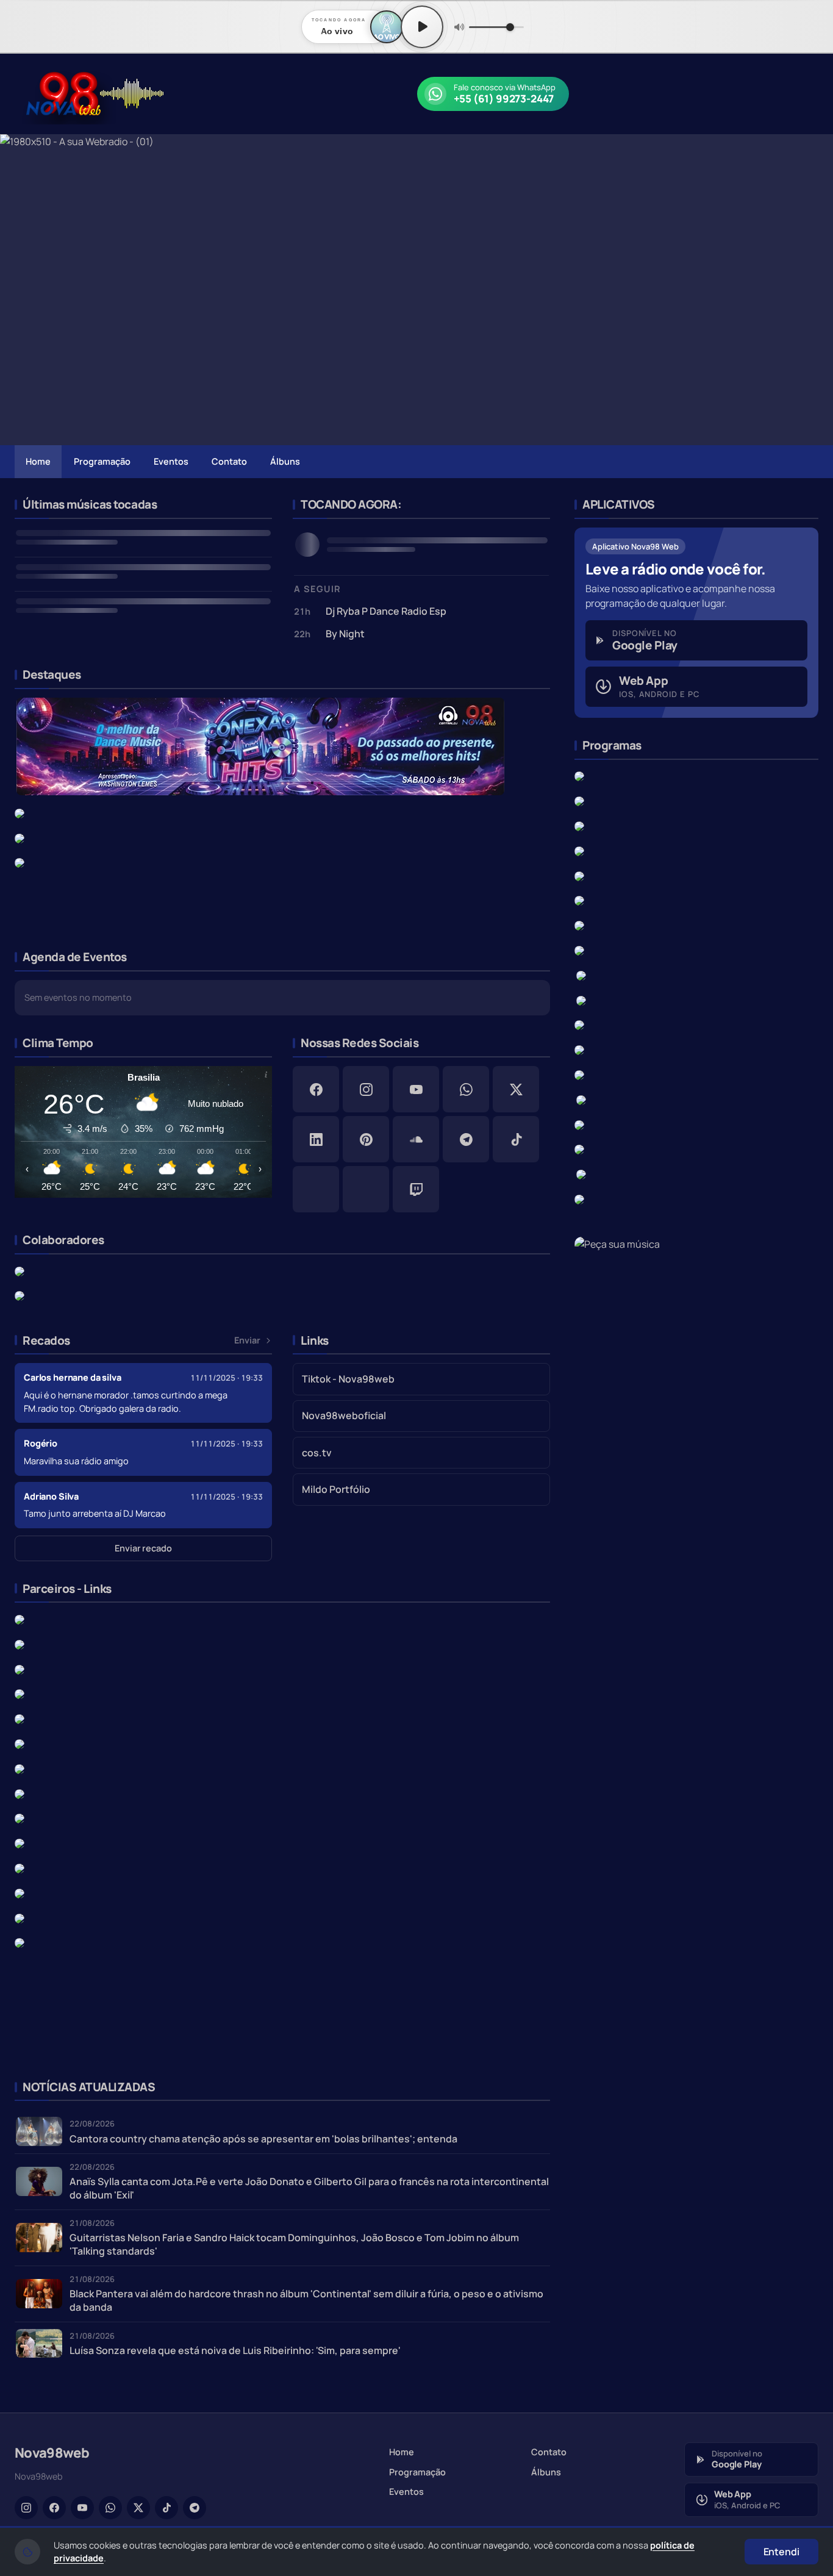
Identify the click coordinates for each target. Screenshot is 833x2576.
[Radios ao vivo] (20, 1892)
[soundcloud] (416, 1139)
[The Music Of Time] (579, 925)
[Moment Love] (579, 875)
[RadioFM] (20, 1768)
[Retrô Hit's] (579, 900)
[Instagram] (26, 2508)
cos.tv (317, 1453)
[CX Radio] (20, 1694)
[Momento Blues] (581, 1000)
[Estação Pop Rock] (579, 850)
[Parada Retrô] (581, 975)
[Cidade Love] (579, 1074)
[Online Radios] (20, 1842)
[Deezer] (20, 1818)
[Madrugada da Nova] (579, 1049)
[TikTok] (166, 2508)
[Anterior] (18, 290)
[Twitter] (138, 2508)
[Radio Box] (20, 1619)
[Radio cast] (20, 1743)
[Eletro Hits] (579, 1198)
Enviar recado (143, 1548)
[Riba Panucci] (579, 1124)
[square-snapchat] (316, 1189)
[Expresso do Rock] (583, 1099)
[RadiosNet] (20, 1793)
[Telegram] (195, 2508)
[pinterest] (366, 1139)
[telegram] (466, 1139)
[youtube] (416, 1089)
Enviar (247, 1340)
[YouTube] (82, 2508)
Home (38, 461)
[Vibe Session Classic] (579, 1149)
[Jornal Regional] (20, 1270)
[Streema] (20, 1917)
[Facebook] (54, 2508)
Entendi (781, 2552)
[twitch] (416, 1189)
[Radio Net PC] (20, 1867)
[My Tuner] (20, 1669)
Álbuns (285, 461)
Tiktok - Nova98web (348, 1379)
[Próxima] (815, 290)
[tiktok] (516, 1139)
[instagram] (366, 1089)
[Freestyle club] (579, 950)
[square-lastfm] (366, 1189)
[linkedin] (316, 1139)
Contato (229, 461)
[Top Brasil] (581, 1173)
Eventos (171, 461)
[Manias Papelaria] (20, 1295)
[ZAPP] (20, 812)
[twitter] (516, 1089)
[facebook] (316, 1089)
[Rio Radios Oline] (20, 1644)
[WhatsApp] (110, 2508)
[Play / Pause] (422, 27)
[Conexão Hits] (260, 745)
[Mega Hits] (20, 837)
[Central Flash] (579, 1025)
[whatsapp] (466, 1089)
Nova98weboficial (344, 1415)
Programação (102, 461)
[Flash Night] (20, 862)
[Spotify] (20, 1719)
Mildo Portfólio (336, 1489)
